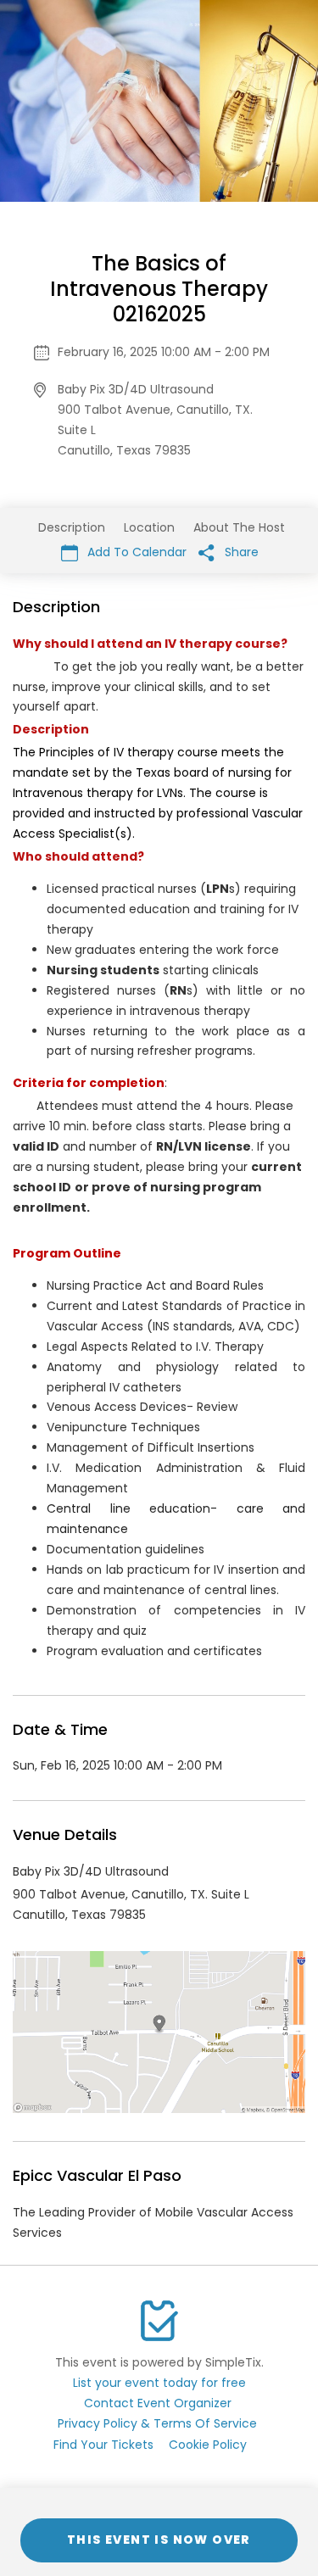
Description (72, 527)
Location (149, 527)
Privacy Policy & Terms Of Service (157, 2423)
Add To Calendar (135, 552)
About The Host (239, 527)
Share (240, 552)
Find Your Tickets (103, 2445)
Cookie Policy (208, 2445)
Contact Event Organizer (158, 2403)
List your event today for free (159, 2383)
